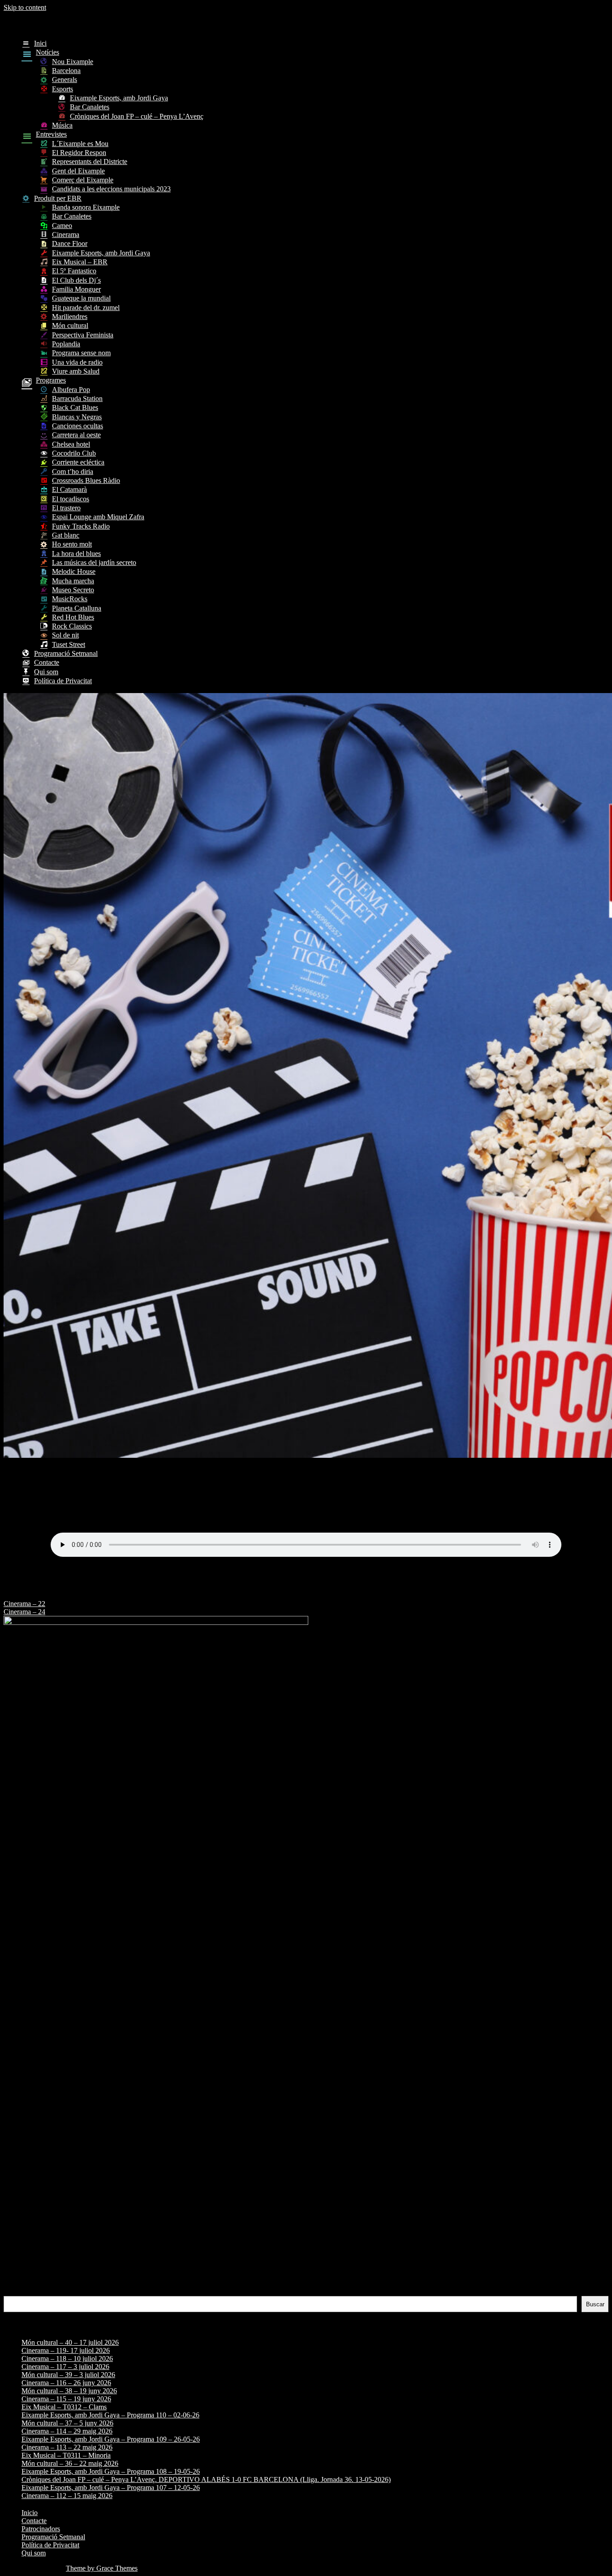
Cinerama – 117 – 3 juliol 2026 (65, 2367)
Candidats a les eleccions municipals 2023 (111, 189)
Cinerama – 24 (24, 1612)
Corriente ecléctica (78, 462)
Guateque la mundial (81, 298)
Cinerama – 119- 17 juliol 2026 (66, 2350)
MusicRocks (70, 599)
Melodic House (74, 571)
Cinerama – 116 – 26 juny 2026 (66, 2383)
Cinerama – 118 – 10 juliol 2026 (67, 2358)
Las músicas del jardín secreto (94, 562)
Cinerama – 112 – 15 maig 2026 (67, 2496)
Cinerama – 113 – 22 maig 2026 (67, 2447)
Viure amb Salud (76, 371)
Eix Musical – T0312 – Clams (64, 2407)
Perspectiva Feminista (83, 335)
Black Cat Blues (75, 407)
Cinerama (66, 235)
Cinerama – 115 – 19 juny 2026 (66, 2399)
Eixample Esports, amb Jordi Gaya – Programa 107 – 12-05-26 (111, 2488)
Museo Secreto (73, 590)
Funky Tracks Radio (81, 526)
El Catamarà (69, 489)
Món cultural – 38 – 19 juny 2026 (69, 2391)
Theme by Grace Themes (102, 2568)
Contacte (47, 662)
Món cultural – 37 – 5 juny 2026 (67, 2423)
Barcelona (66, 71)
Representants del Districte (90, 162)
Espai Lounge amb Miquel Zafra (98, 517)
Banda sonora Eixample (86, 207)
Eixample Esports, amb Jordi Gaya (119, 98)
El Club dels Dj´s (76, 280)
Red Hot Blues (73, 617)
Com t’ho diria (73, 472)
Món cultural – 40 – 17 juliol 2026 (70, 2342)
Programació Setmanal (66, 653)
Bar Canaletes (90, 107)
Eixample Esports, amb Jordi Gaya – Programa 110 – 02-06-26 (110, 2415)
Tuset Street (69, 644)
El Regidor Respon (79, 153)
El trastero (66, 508)
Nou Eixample (73, 62)
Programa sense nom (81, 353)
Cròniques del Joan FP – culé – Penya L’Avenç (137, 116)
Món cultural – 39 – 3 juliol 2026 (68, 2375)
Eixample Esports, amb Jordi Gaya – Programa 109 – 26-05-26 (111, 2439)
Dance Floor (70, 243)
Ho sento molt (72, 544)
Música (62, 125)
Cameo (62, 226)
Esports (62, 89)
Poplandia (66, 344)
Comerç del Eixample (83, 180)
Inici (40, 43)
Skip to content (25, 7)
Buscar (14, 2292)
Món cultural (70, 325)
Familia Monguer (76, 289)
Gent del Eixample (78, 171)
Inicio (30, 2513)
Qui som (46, 672)
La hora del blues (76, 554)
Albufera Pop (71, 390)
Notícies (47, 52)
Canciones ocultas (78, 426)
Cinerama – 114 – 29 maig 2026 (67, 2431)
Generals (65, 80)
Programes (51, 380)
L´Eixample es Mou (80, 144)
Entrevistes (51, 134)
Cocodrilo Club (74, 453)
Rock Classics (72, 626)
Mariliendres (70, 317)
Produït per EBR (58, 198)
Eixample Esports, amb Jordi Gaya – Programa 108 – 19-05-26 (111, 2471)
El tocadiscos (71, 499)
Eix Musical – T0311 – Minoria (66, 2455)
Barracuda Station (77, 398)
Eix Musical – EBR (80, 262)
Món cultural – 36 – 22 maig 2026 (70, 2463)
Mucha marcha (73, 581)
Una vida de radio (77, 362)
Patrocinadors (41, 2529)
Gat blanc (66, 535)
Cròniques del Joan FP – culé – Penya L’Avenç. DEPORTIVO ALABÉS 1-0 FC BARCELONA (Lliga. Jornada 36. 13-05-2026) (206, 2479)
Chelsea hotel (71, 444)
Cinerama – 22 (24, 1604)
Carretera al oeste (76, 435)
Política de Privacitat (63, 681)
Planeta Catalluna (77, 608)
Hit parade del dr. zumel (86, 308)
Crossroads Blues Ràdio (86, 480)
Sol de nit (65, 635)
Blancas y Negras (77, 417)
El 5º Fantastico (74, 271)
